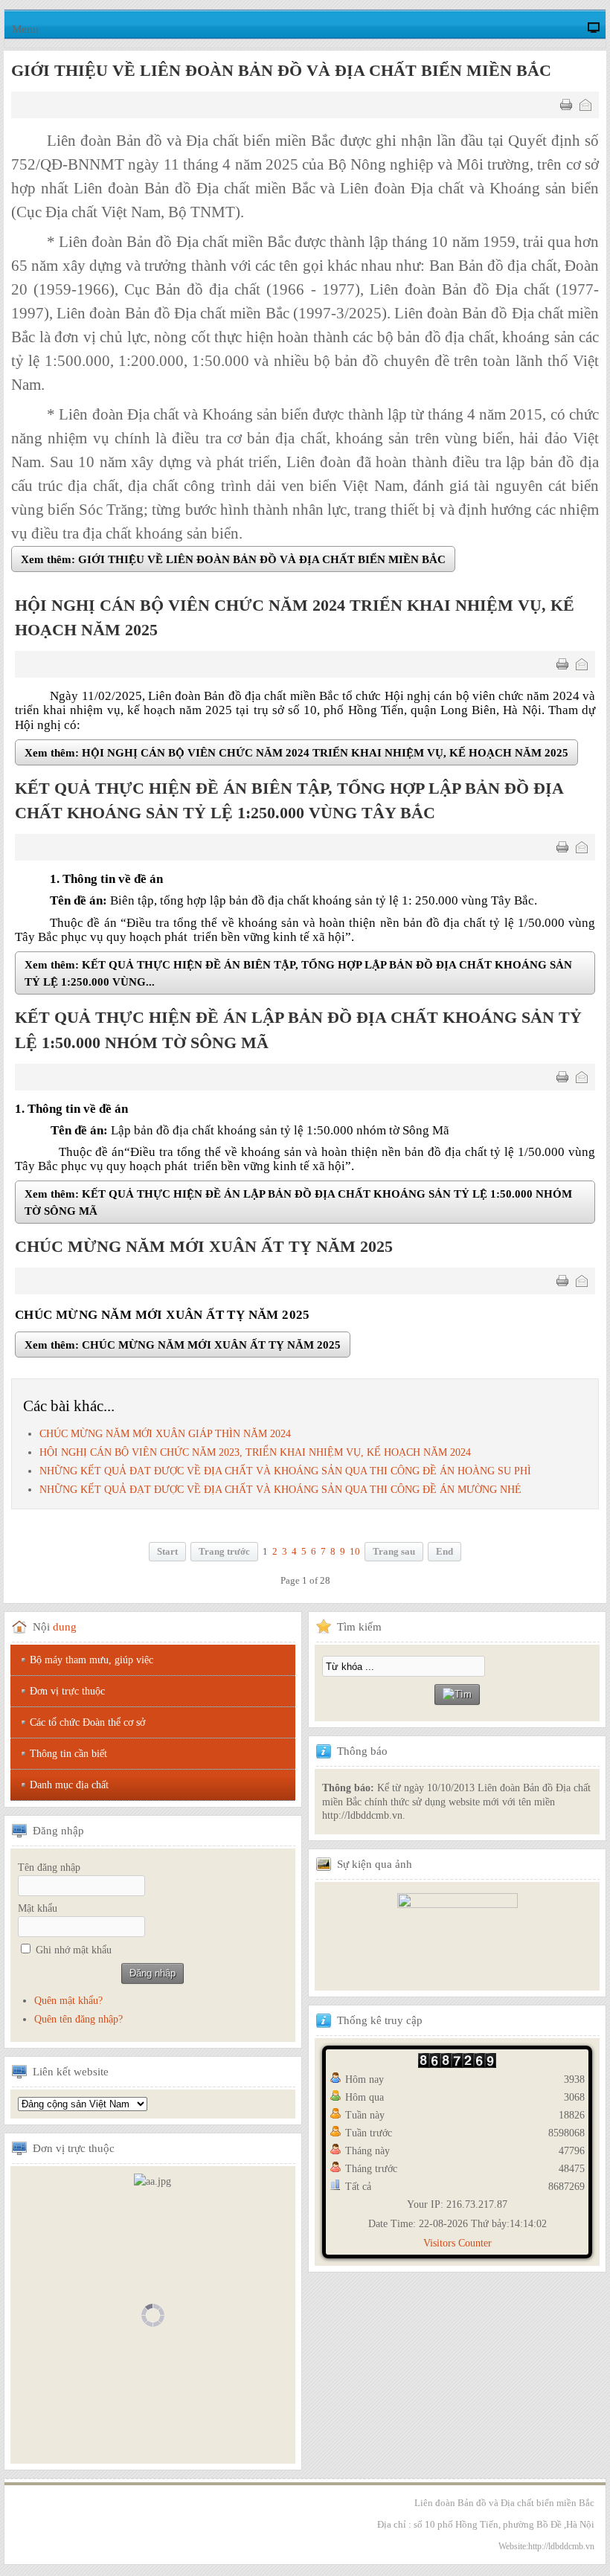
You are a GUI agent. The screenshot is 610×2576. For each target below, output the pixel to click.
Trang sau (394, 1552)
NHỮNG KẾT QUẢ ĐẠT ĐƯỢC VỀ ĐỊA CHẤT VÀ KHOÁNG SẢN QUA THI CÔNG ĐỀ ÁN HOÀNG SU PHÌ (285, 1471)
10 (355, 1552)
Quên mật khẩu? (68, 2001)
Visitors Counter (457, 2243)
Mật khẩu (38, 1908)
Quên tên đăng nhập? (78, 2019)
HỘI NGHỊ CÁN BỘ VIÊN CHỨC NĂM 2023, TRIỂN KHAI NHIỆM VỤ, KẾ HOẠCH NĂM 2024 (255, 1452)
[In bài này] (566, 105)
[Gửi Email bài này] (585, 105)
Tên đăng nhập (49, 1867)
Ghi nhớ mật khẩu (74, 1950)
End (444, 1552)
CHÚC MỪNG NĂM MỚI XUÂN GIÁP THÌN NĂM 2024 (165, 1434)
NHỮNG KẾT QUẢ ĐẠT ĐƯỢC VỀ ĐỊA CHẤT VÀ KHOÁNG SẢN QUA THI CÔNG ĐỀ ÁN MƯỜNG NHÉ (280, 1490)
